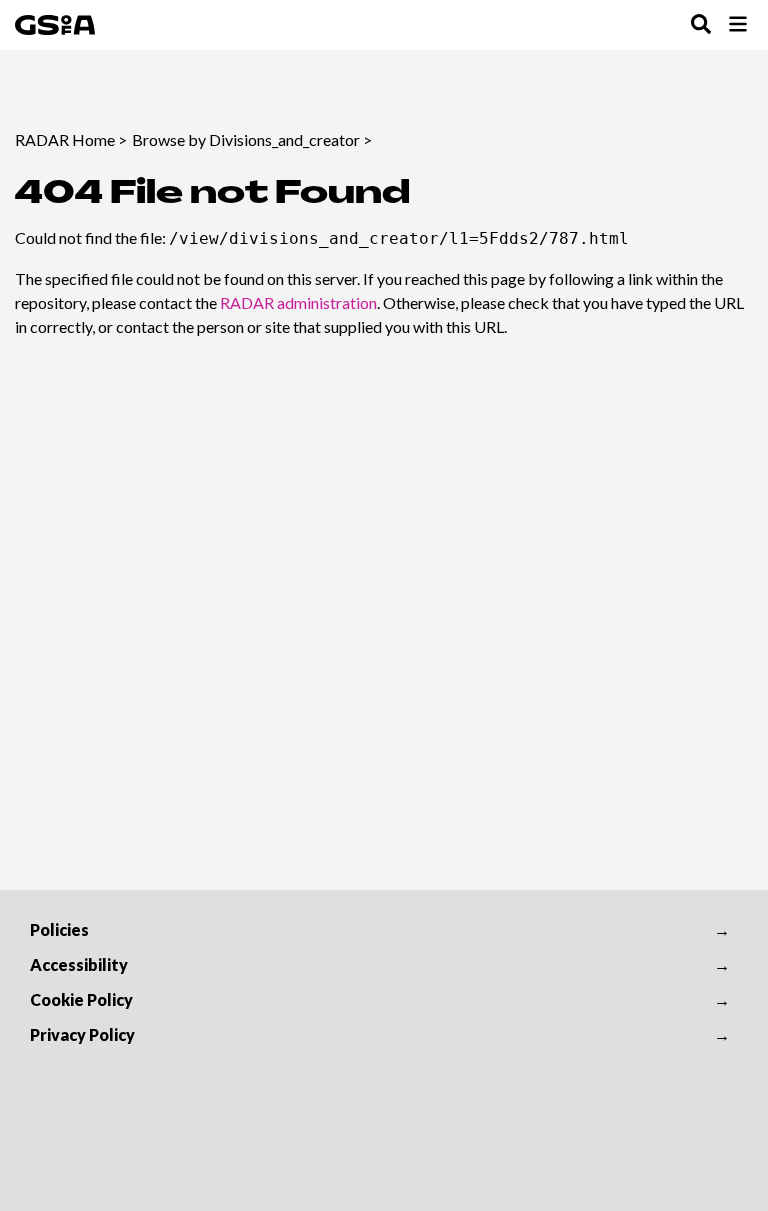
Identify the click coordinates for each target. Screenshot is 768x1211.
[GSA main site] (55, 25)
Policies (59, 929)
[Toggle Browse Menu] (738, 25)
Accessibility (79, 964)
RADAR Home (65, 139)
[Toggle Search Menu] (701, 25)
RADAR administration (298, 302)
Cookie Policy (81, 999)
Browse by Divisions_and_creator (246, 139)
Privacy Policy (82, 1034)
